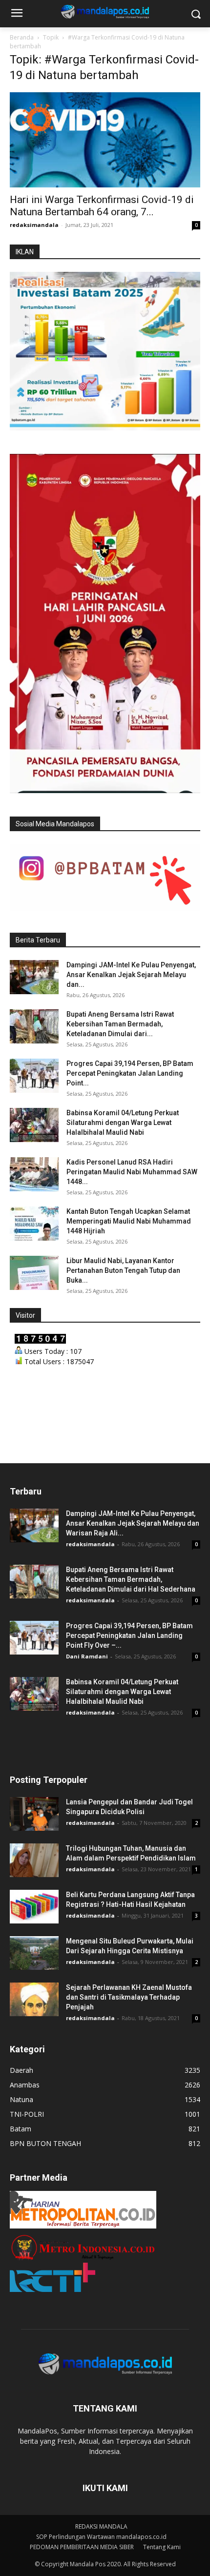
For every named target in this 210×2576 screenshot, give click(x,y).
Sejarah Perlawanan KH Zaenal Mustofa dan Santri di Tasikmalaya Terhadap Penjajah (129, 1997)
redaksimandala (34, 225)
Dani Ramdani (87, 1656)
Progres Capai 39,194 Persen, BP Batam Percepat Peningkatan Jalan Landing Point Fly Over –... (129, 1636)
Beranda (22, 37)
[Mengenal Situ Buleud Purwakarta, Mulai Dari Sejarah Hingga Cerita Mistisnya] (34, 1953)
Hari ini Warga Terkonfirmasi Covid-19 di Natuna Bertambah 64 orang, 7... (102, 206)
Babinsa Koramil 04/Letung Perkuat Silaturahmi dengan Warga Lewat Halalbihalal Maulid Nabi (123, 1123)
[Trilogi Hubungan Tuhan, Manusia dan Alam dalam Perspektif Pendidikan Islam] (34, 1860)
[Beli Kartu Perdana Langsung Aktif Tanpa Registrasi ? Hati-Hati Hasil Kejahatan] (34, 1907)
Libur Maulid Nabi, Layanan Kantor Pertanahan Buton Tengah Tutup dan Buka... (123, 1270)
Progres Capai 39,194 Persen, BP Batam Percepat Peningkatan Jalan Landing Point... (130, 1073)
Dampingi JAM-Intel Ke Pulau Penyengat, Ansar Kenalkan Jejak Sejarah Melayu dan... (131, 975)
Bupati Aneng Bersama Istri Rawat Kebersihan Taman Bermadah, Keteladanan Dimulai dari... (120, 1024)
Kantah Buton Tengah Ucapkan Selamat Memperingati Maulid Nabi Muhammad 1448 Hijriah (129, 1221)
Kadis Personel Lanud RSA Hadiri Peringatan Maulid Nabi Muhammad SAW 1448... (132, 1172)
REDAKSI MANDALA (101, 2526)
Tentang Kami (162, 2547)
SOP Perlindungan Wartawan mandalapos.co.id (101, 2537)
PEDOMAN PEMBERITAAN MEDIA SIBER (82, 2547)
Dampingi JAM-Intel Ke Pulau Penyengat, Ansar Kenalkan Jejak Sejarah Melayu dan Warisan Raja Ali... (133, 1523)
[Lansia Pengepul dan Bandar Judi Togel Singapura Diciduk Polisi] (34, 1814)
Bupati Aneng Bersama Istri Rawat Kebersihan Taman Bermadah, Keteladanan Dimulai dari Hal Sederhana (131, 1579)
